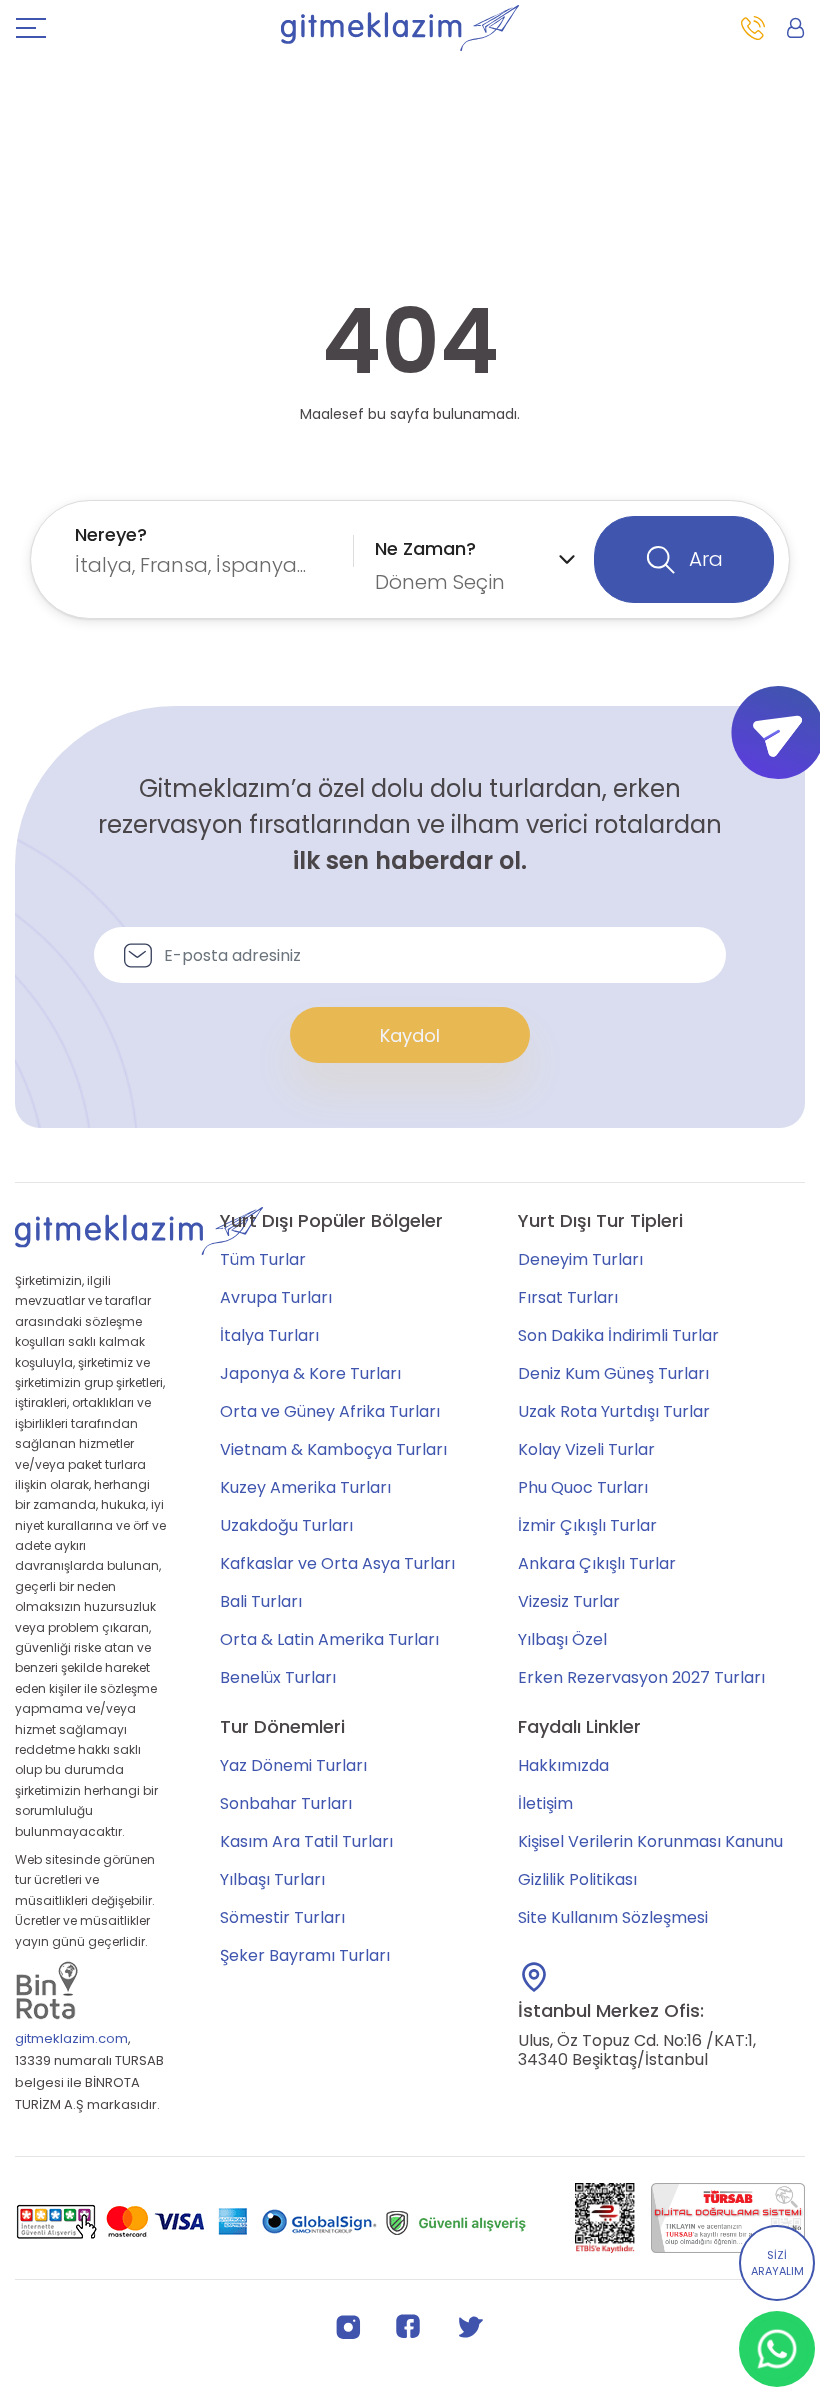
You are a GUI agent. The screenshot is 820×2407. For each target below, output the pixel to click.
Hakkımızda (563, 1765)
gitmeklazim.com (71, 2038)
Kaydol (410, 1035)
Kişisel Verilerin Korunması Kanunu (650, 1841)
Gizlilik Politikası (577, 1879)
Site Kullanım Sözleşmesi (613, 1917)
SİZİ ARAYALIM (777, 2263)
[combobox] (209, 550)
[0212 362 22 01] (753, 28)
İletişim (545, 1803)
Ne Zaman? (425, 548)
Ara (703, 559)
